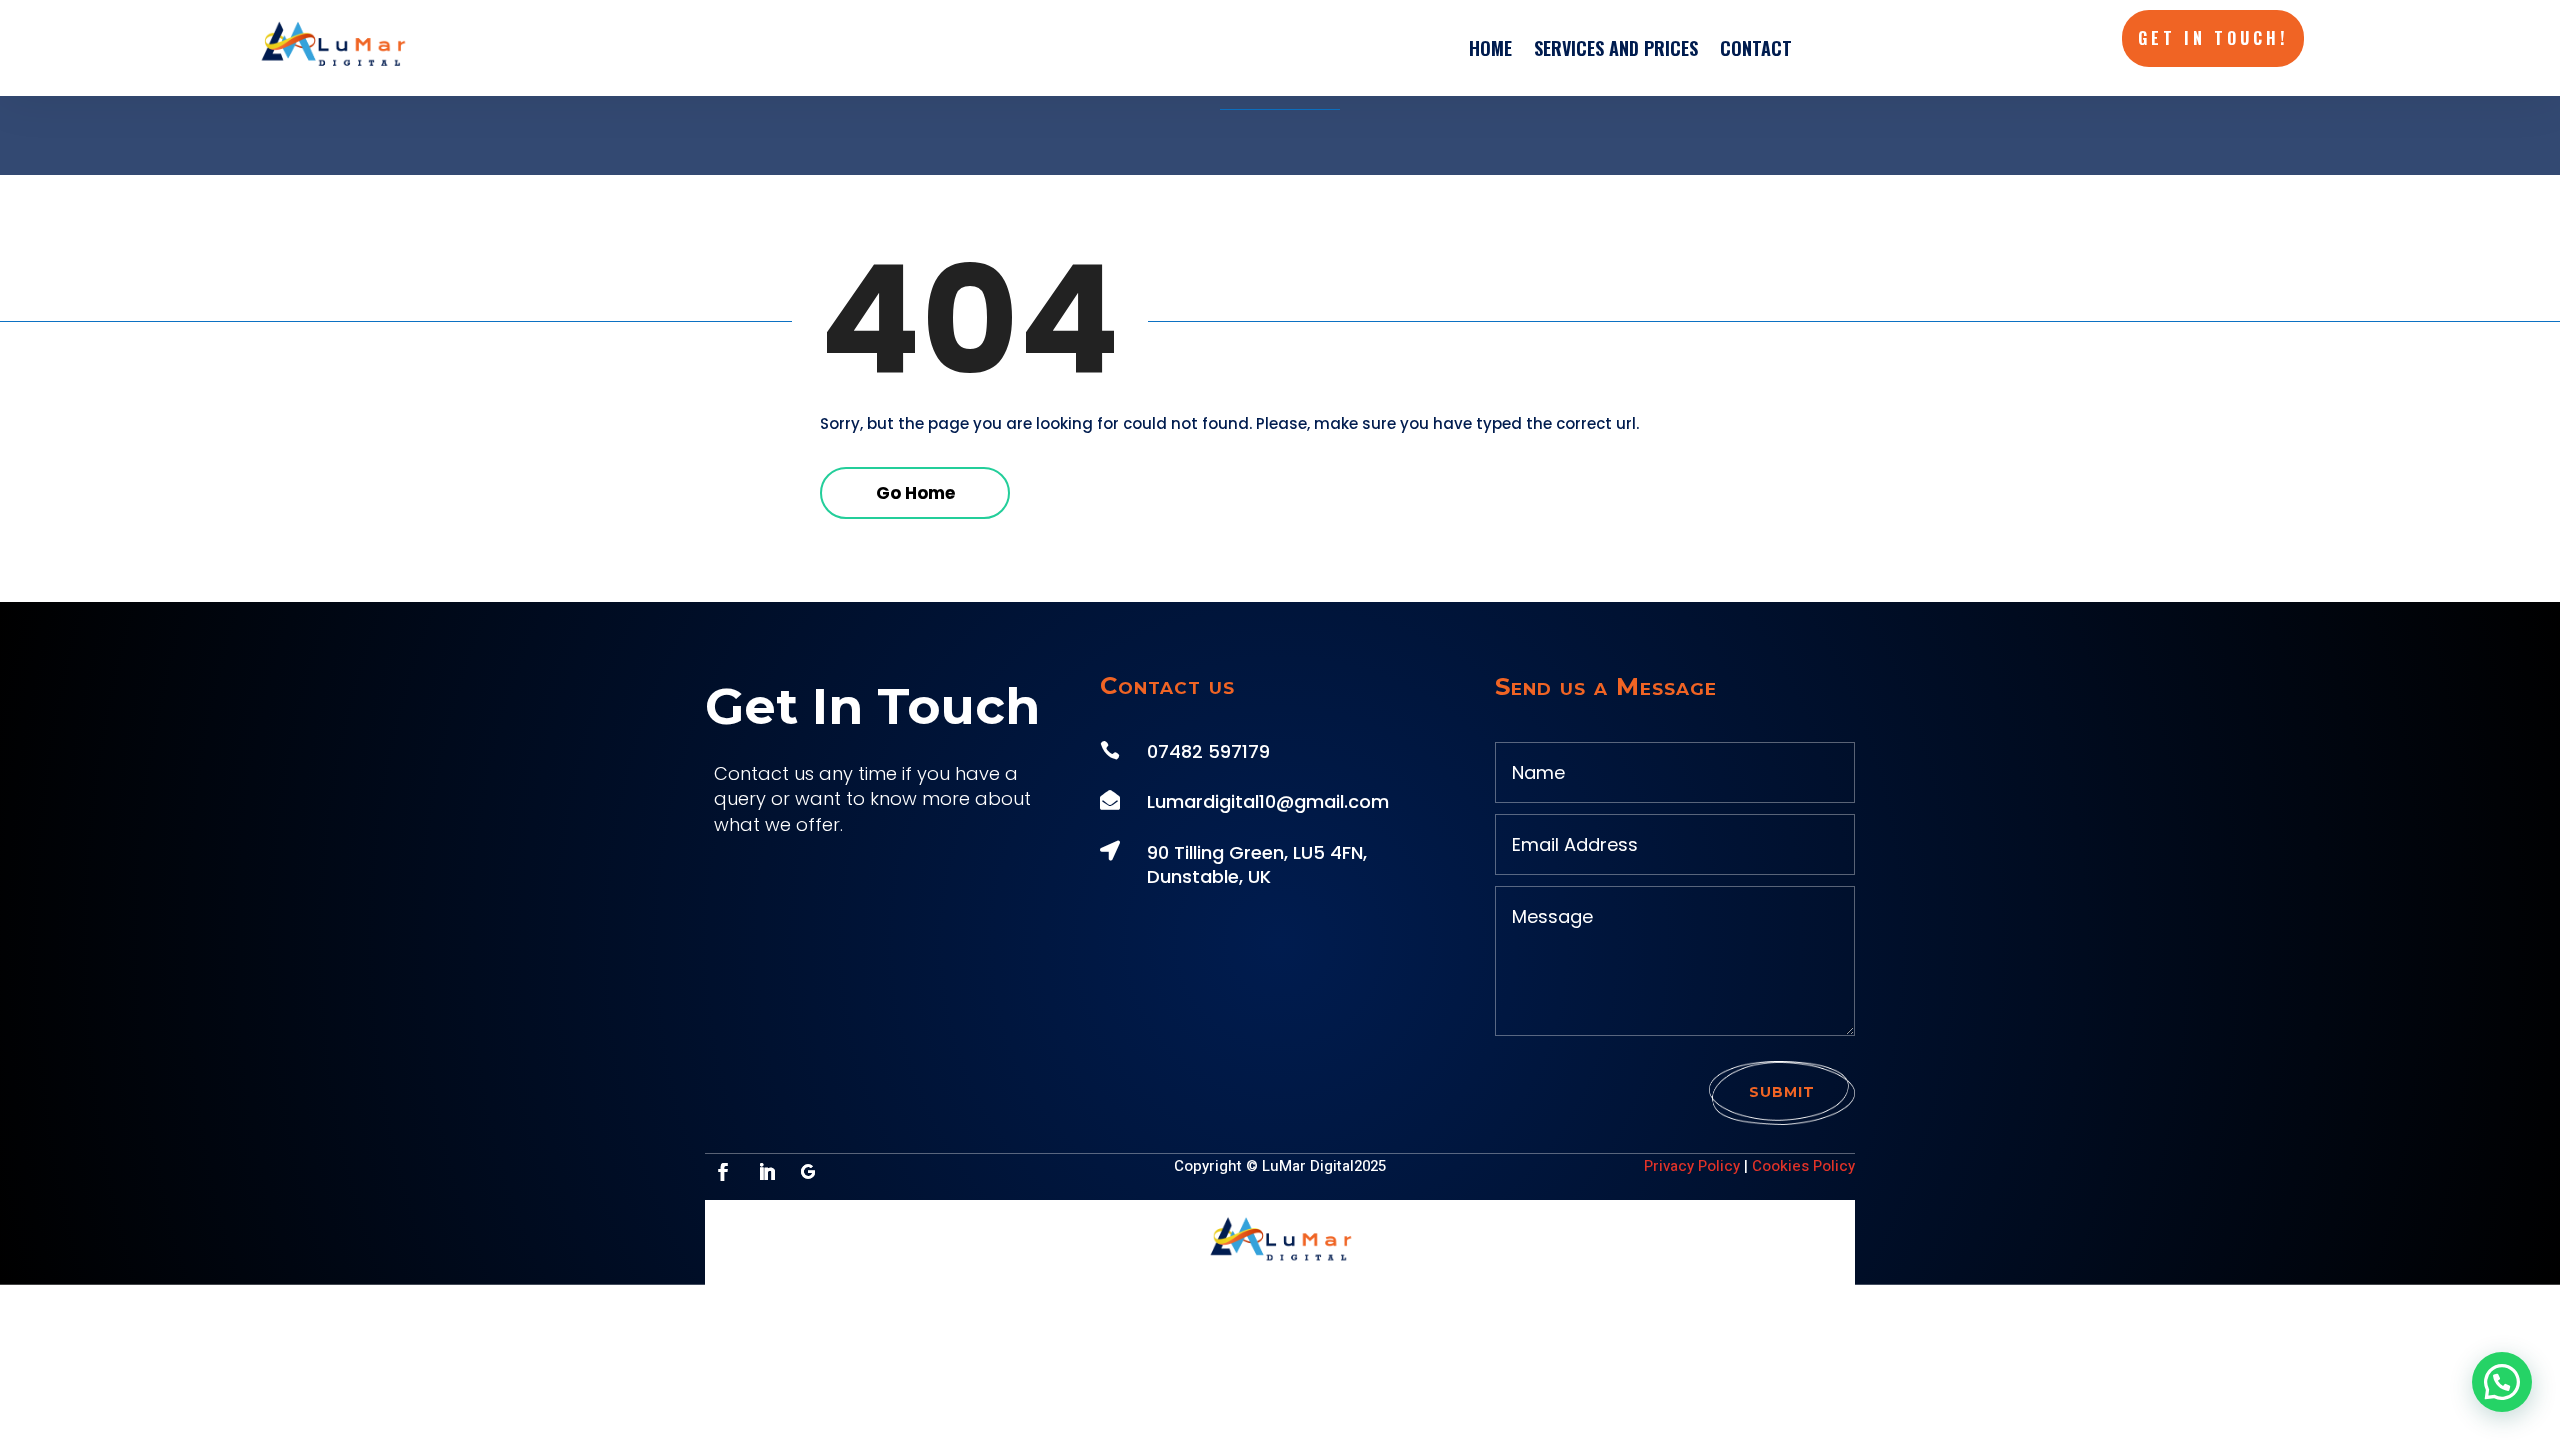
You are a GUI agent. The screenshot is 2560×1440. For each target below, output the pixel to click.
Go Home (915, 493)
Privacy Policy (1692, 1166)
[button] (2502, 1382)
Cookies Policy (1803, 1166)
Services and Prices (1616, 48)
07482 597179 (1208, 751)
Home (1490, 48)
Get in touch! (2213, 38)
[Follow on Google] (808, 1172)
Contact (1756, 48)
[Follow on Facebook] (723, 1172)
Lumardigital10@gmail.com (1268, 801)
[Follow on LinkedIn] (767, 1172)
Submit (1782, 1092)
